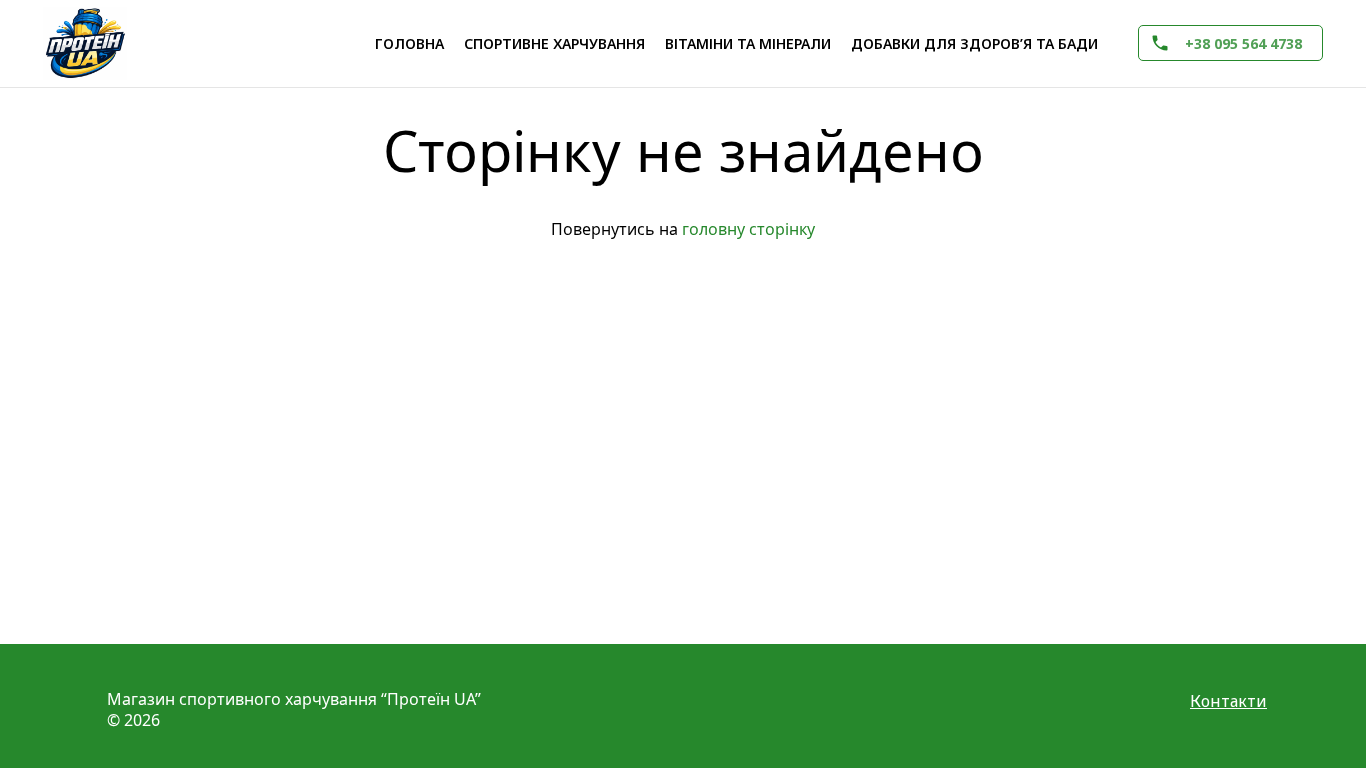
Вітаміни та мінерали (748, 43)
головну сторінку (748, 229)
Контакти (1228, 701)
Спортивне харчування (554, 43)
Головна (409, 43)
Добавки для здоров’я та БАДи (974, 43)
